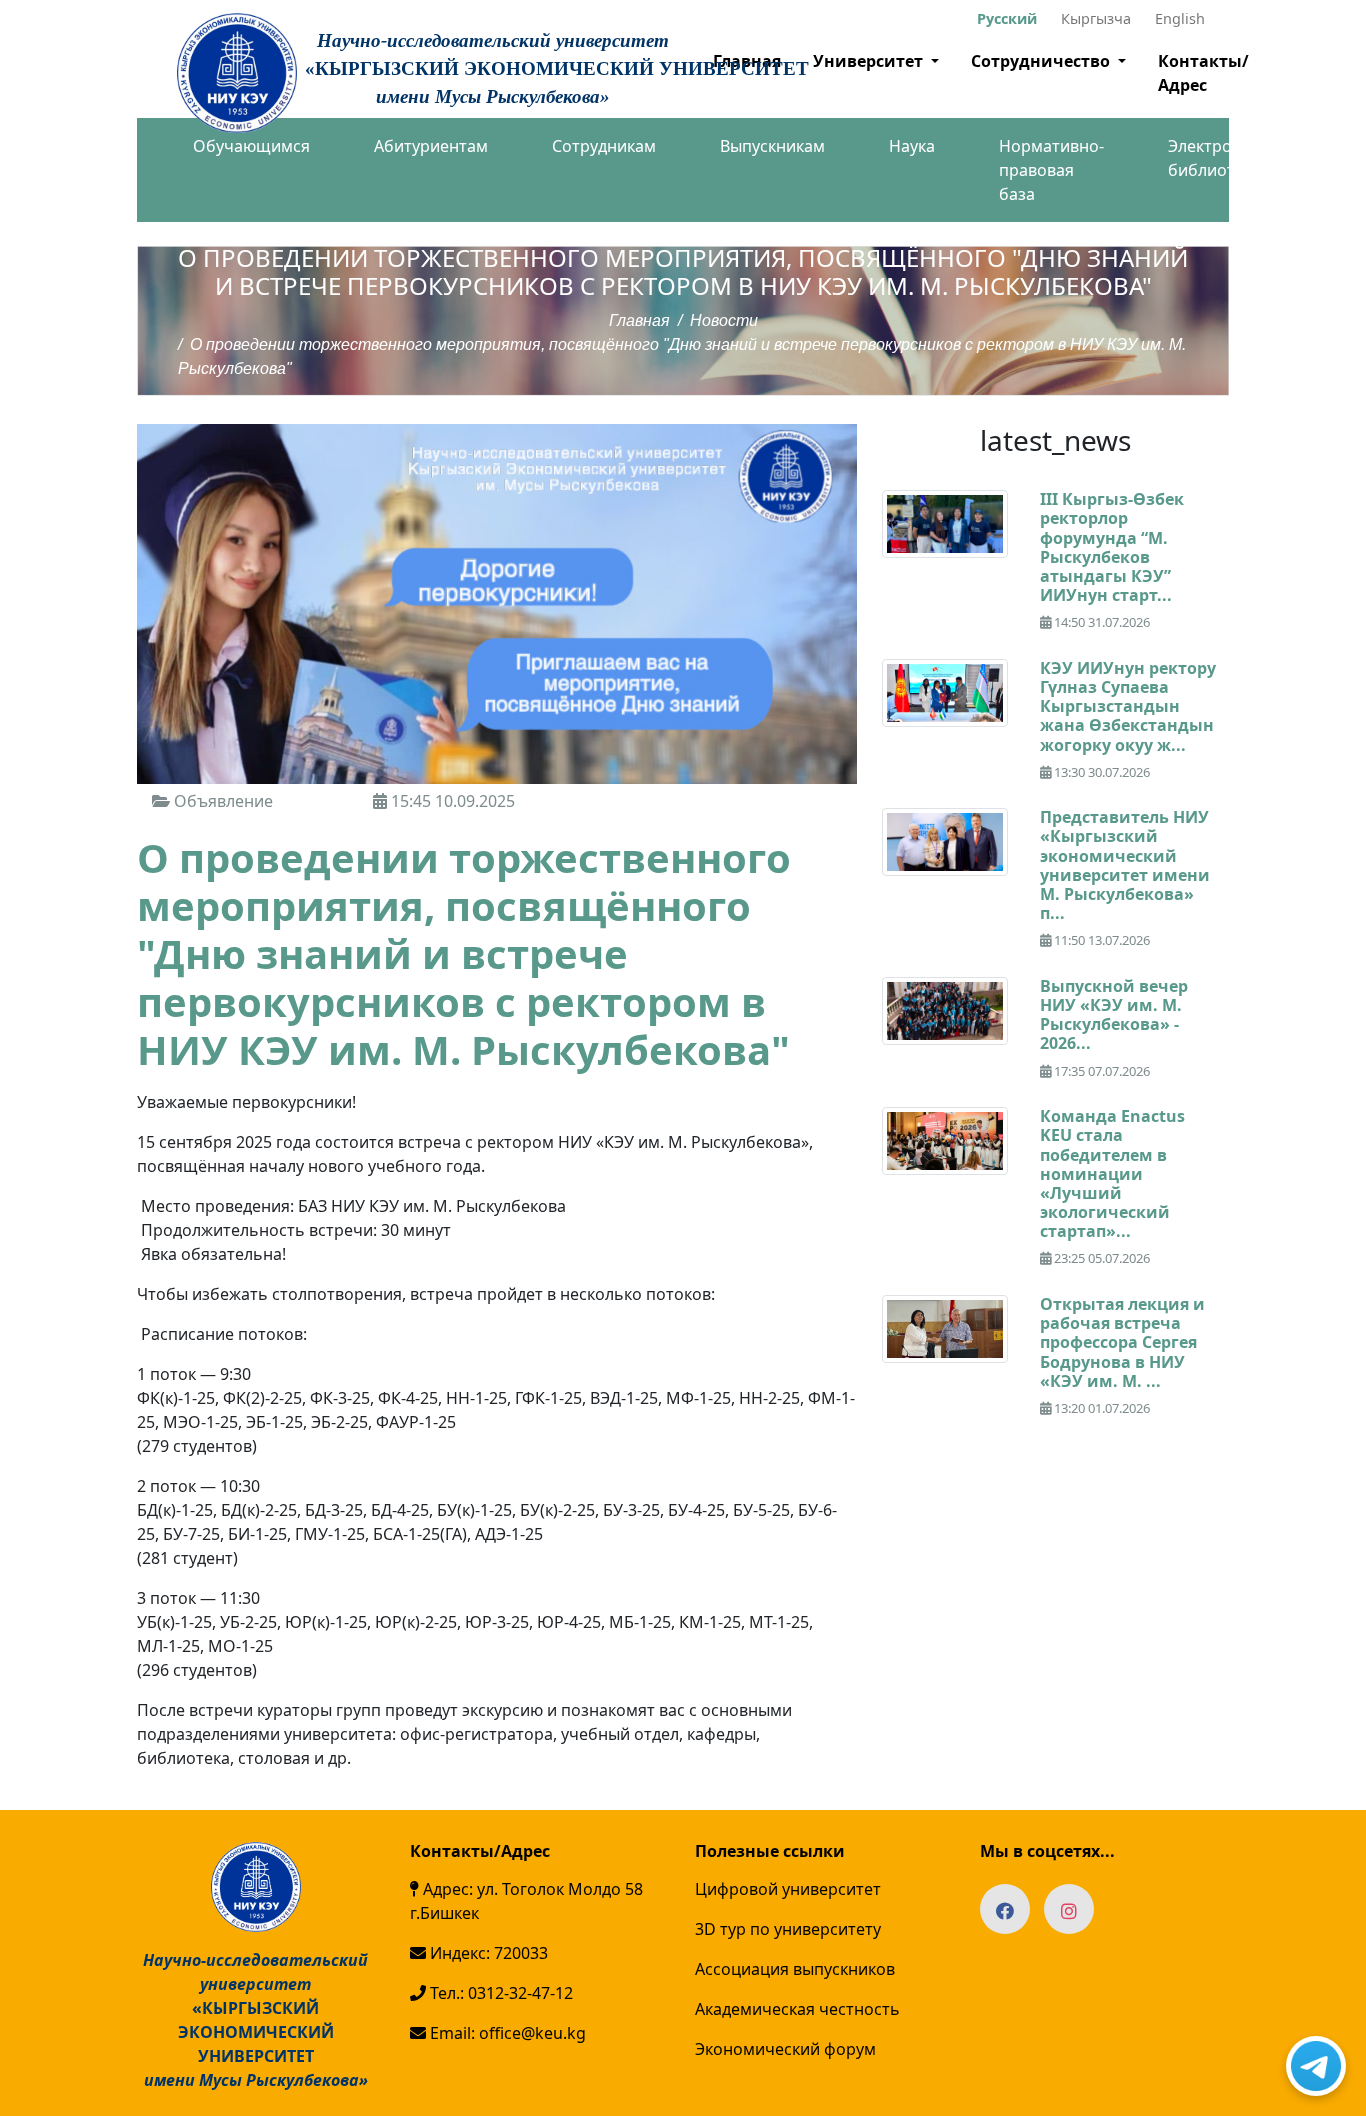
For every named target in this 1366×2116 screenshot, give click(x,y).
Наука (912, 146)
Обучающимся (251, 146)
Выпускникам (772, 146)
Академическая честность (797, 2009)
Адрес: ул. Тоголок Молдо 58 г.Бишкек (526, 1901)
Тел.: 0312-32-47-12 (499, 1993)
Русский (1007, 18)
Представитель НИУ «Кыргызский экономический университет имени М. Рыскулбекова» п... (1125, 865)
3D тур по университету (788, 1929)
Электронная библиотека (1219, 158)
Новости (724, 320)
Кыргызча (1096, 18)
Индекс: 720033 (487, 1953)
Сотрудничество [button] (1042, 61)
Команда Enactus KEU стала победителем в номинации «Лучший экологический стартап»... (1112, 1173)
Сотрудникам (604, 146)
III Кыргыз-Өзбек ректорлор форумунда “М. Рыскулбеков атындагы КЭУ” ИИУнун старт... (1112, 547)
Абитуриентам (431, 146)
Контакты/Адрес (1203, 73)
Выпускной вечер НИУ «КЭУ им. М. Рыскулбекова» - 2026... (1114, 1015)
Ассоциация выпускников (795, 1969)
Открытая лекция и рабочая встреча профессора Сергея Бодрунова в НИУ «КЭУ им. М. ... (1122, 1342)
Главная (639, 320)
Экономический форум (785, 2049)
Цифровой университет (788, 1889)
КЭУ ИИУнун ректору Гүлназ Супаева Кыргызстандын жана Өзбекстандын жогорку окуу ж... (1128, 706)
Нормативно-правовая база (1051, 170)
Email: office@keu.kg (506, 2033)
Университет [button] (870, 61)
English (1180, 18)
